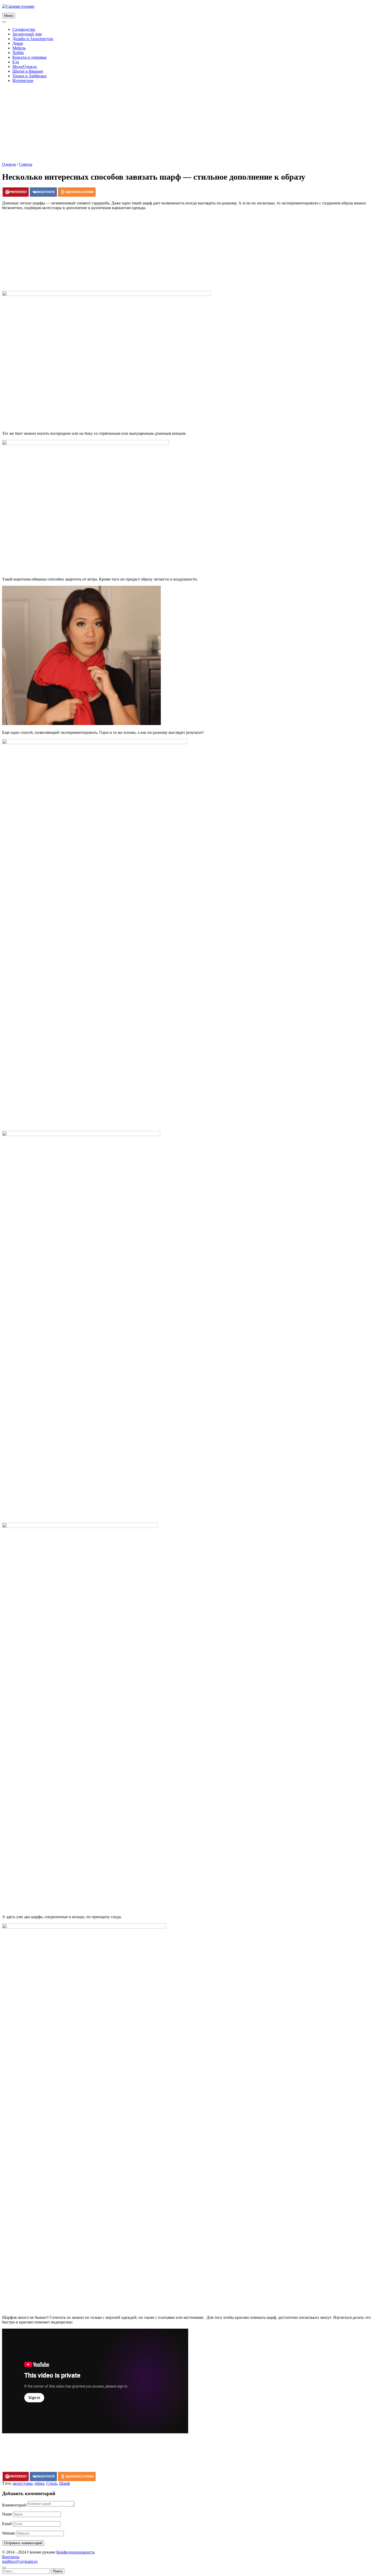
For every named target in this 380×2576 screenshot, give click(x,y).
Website (9, 2533)
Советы (26, 164)
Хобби (18, 53)
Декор (18, 43)
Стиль (52, 2483)
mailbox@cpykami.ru (20, 2561)
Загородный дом (27, 34)
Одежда (9, 164)
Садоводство (24, 29)
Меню (9, 16)
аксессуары (23, 2483)
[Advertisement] (190, 123)
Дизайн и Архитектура (33, 39)
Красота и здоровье (29, 57)
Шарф (64, 2483)
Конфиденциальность (75, 2552)
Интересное (23, 81)
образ (39, 2483)
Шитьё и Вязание (28, 71)
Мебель (19, 48)
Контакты (11, 2557)
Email (7, 2524)
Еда (16, 62)
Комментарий (14, 2505)
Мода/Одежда (25, 67)
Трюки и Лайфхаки (29, 76)
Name (7, 2514)
